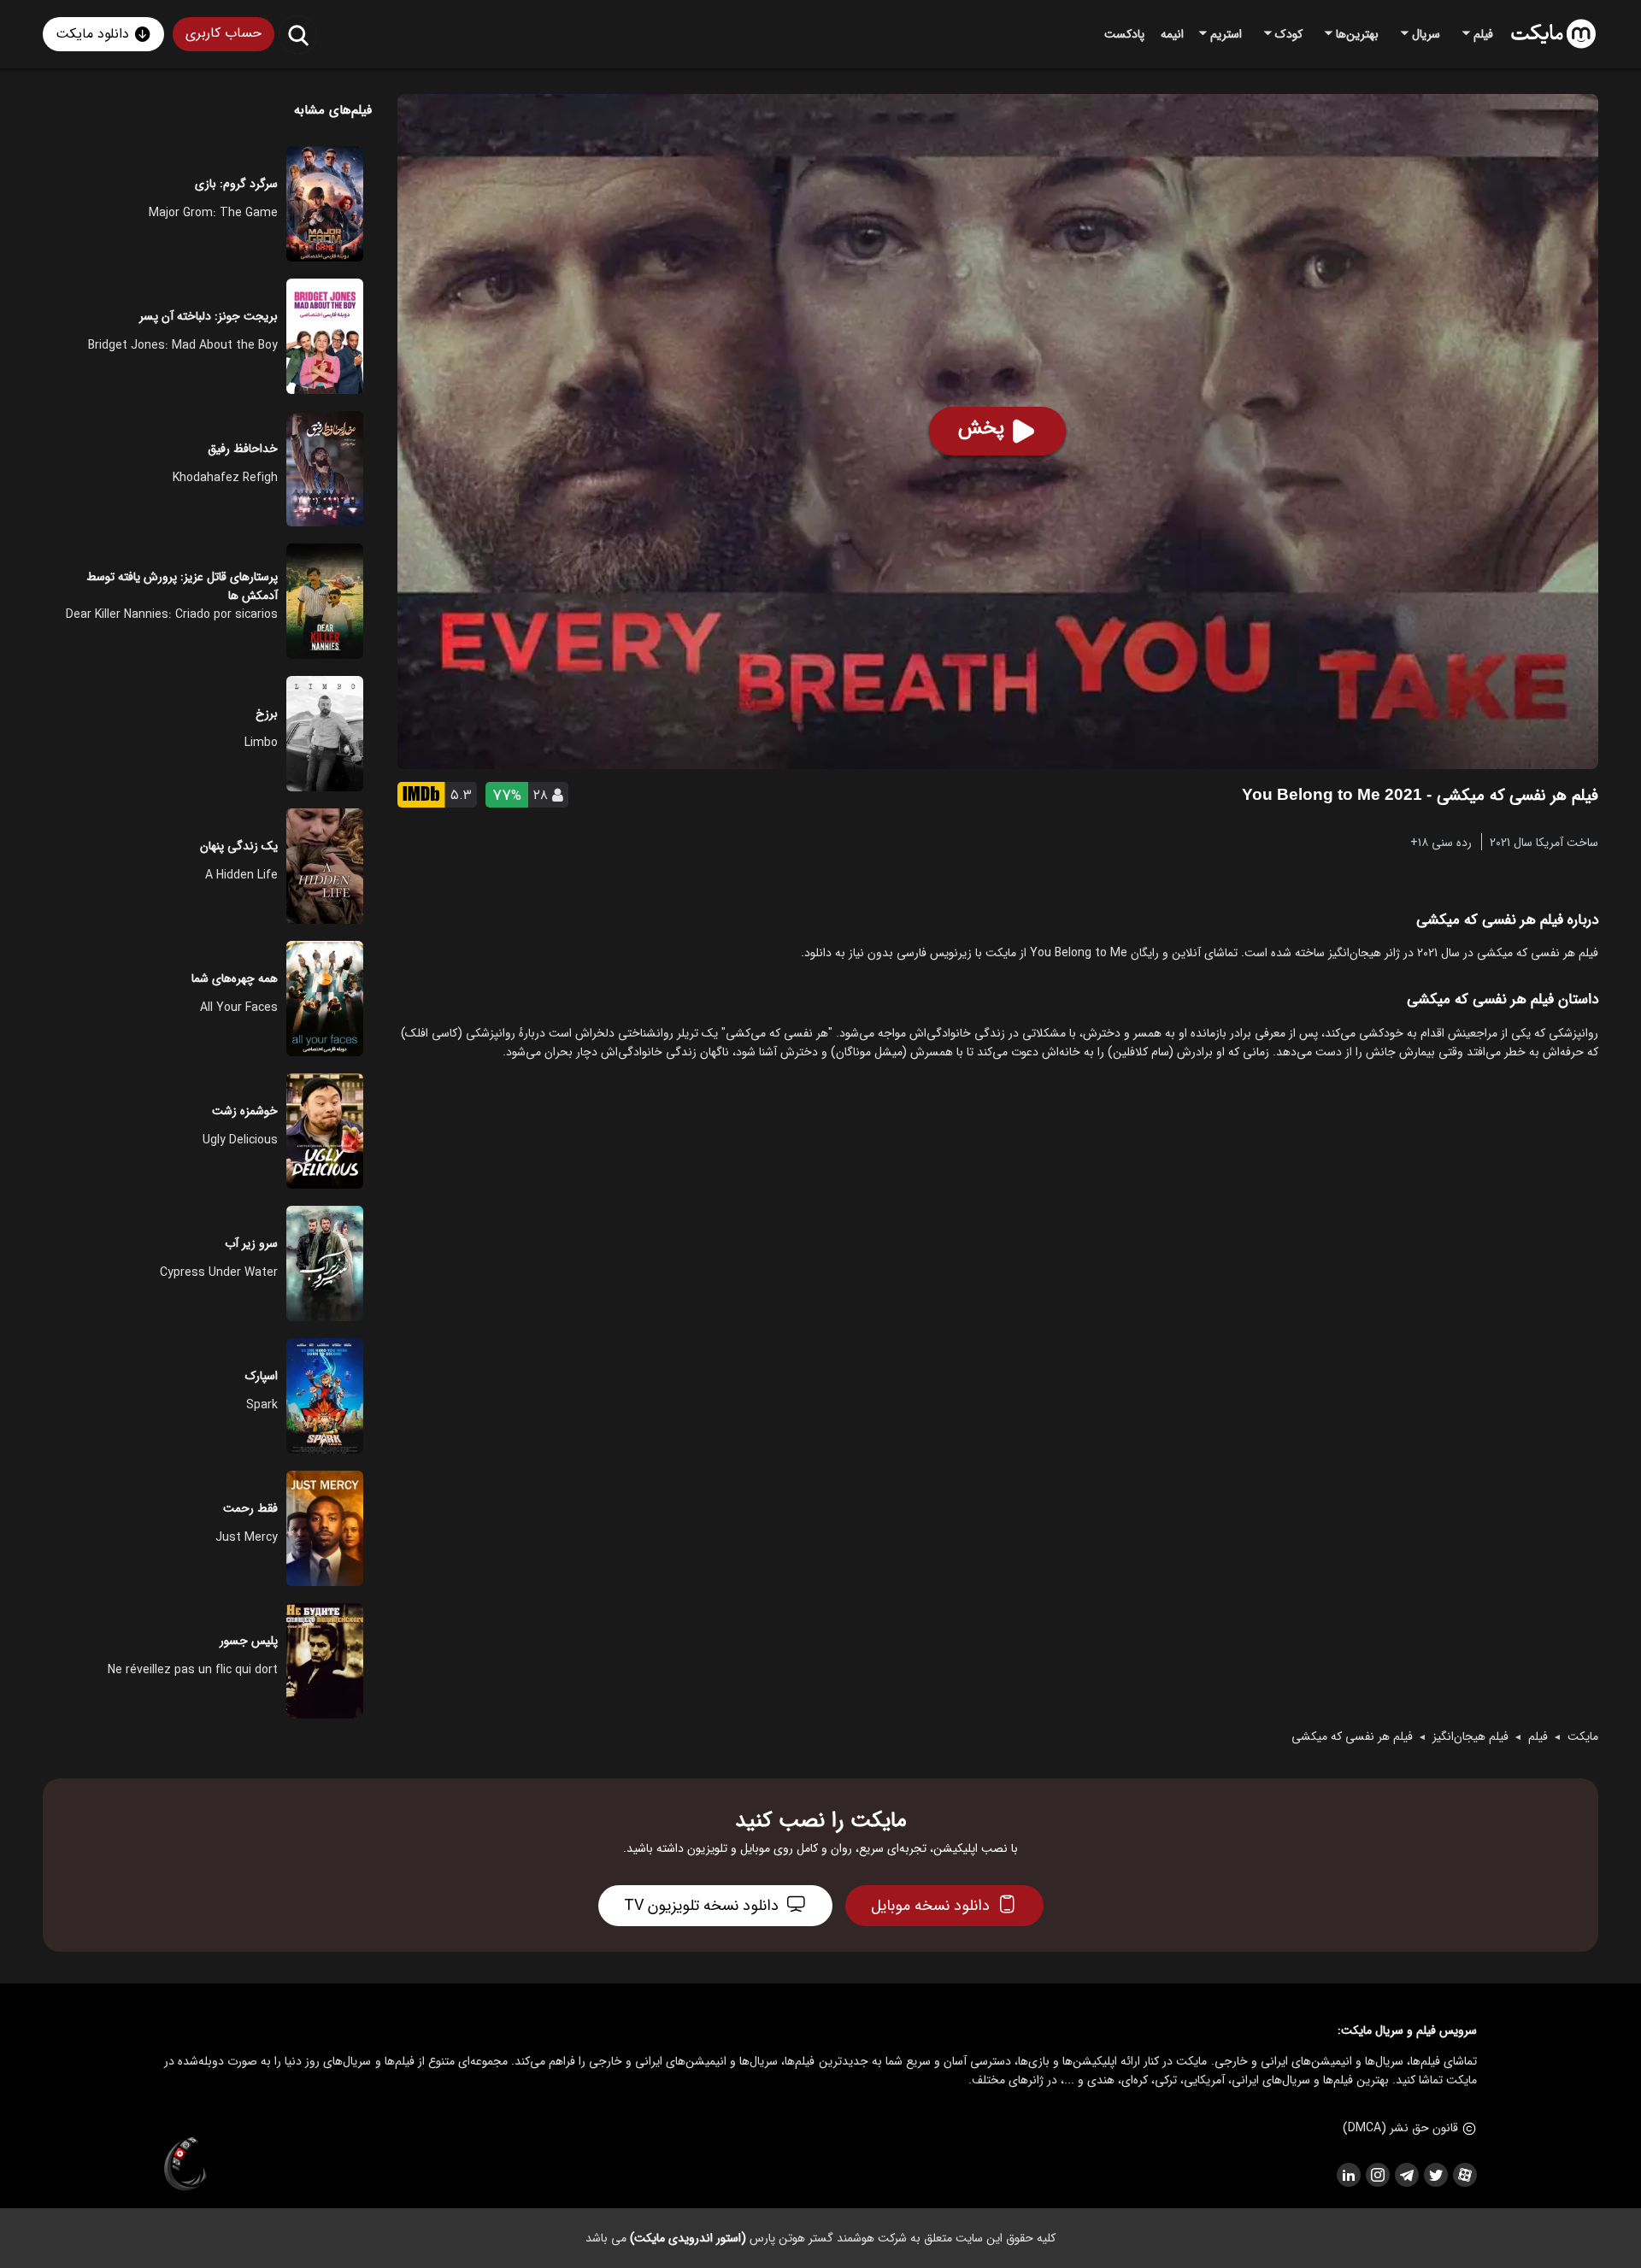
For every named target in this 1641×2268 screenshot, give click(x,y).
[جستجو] (298, 35)
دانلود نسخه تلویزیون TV (701, 1906)
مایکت (1583, 1736)
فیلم (1538, 1736)
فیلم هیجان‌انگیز (1470, 1736)
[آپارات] (1464, 2175)
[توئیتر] (1435, 2175)
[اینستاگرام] (1377, 2175)
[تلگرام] (1406, 2175)
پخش (981, 428)
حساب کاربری (224, 33)
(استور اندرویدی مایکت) (688, 2238)
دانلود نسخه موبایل (930, 1906)
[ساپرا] (185, 2165)
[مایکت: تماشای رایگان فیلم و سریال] (1553, 34)
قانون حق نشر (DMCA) (1400, 2128)
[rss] (1348, 2175)
